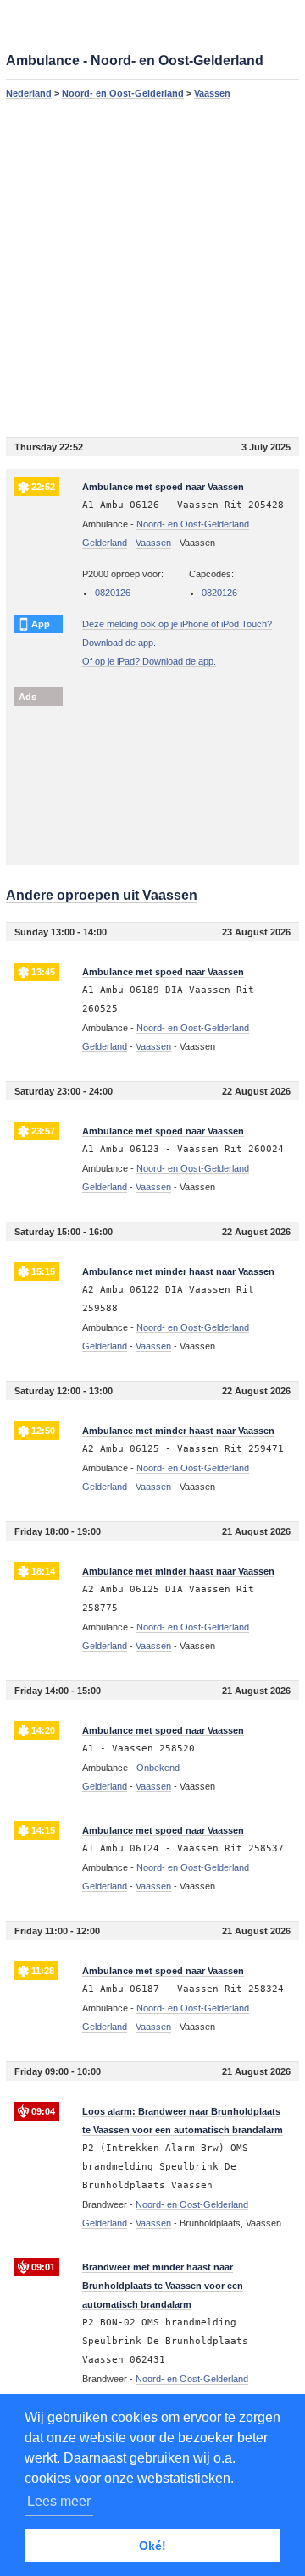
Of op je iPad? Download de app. (149, 661)
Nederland (29, 93)
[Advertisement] (152, 268)
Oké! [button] (152, 2546)
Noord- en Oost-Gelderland (123, 93)
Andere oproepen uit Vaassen (102, 895)
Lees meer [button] (59, 2501)
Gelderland (105, 543)
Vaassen (212, 93)
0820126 (113, 593)
